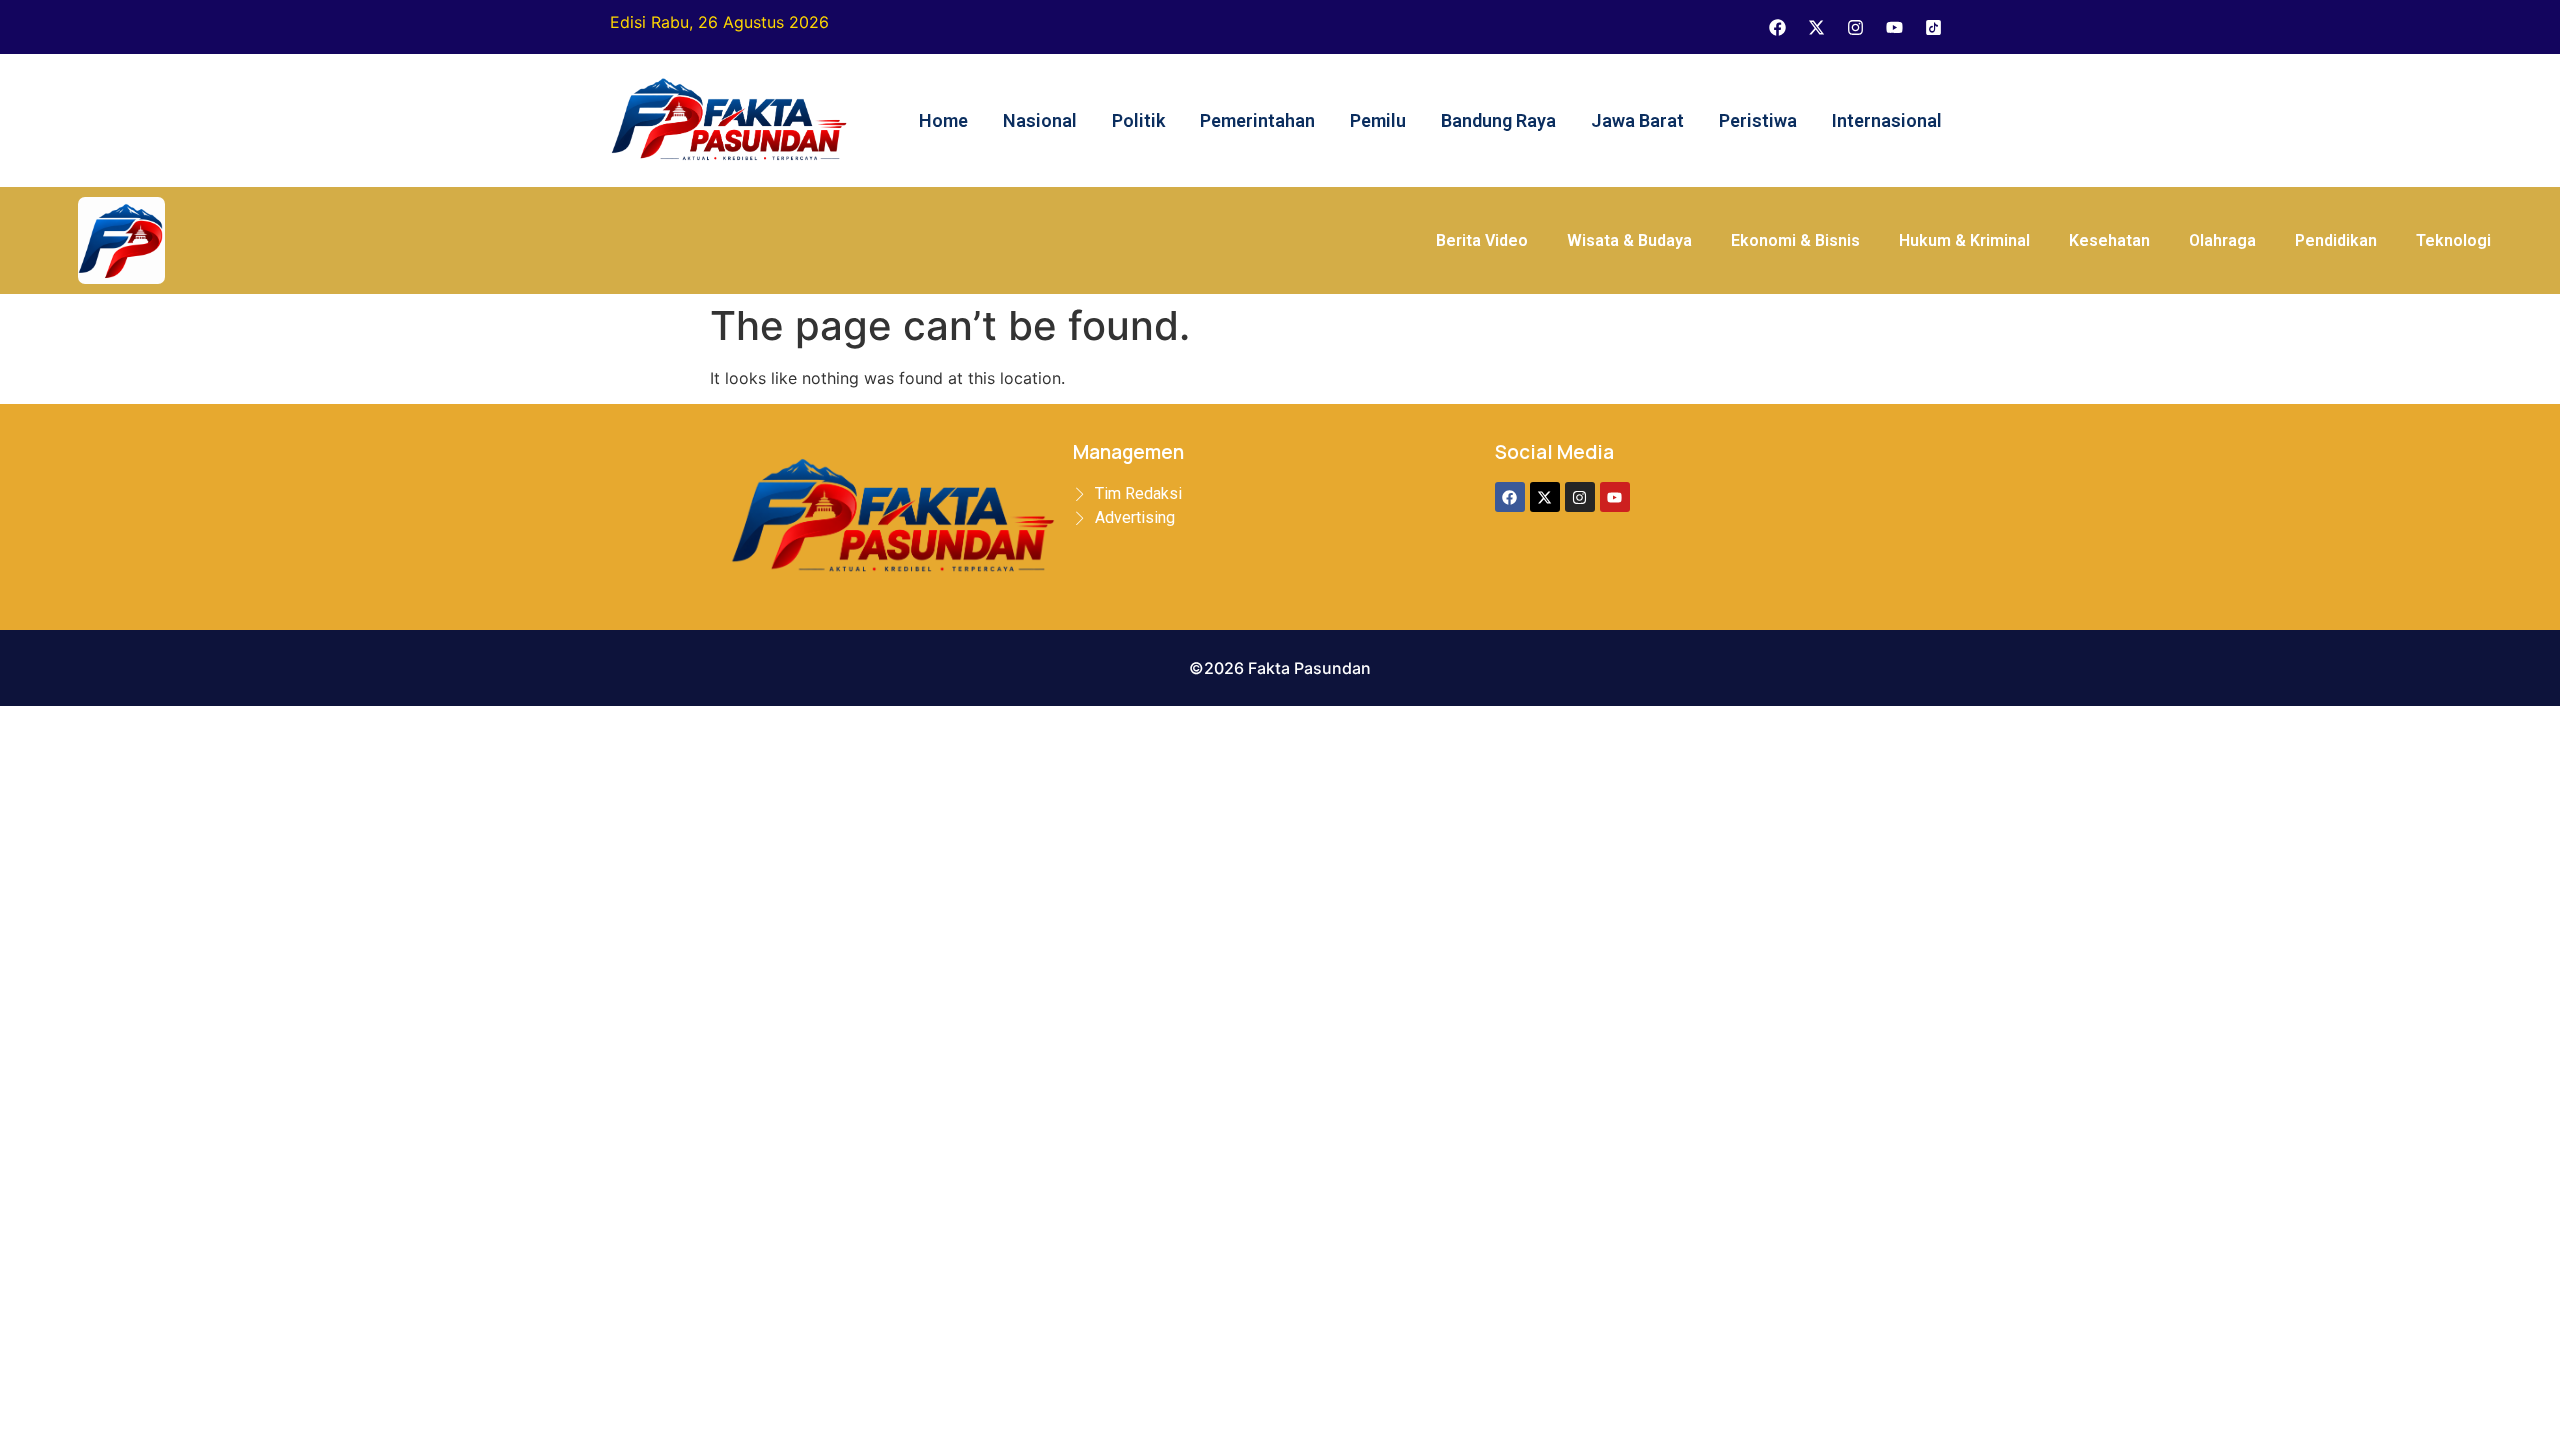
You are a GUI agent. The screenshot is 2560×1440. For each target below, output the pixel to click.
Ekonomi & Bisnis (1795, 240)
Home (943, 120)
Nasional (1040, 120)
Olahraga (2222, 240)
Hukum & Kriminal (1964, 240)
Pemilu (1378, 120)
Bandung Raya (1498, 120)
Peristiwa (1758, 120)
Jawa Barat (1637, 120)
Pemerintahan (1257, 120)
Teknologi (2453, 240)
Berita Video (1482, 240)
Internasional (1887, 120)
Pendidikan (2336, 240)
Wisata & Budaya (1629, 240)
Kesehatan (2109, 240)
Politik (1138, 120)
